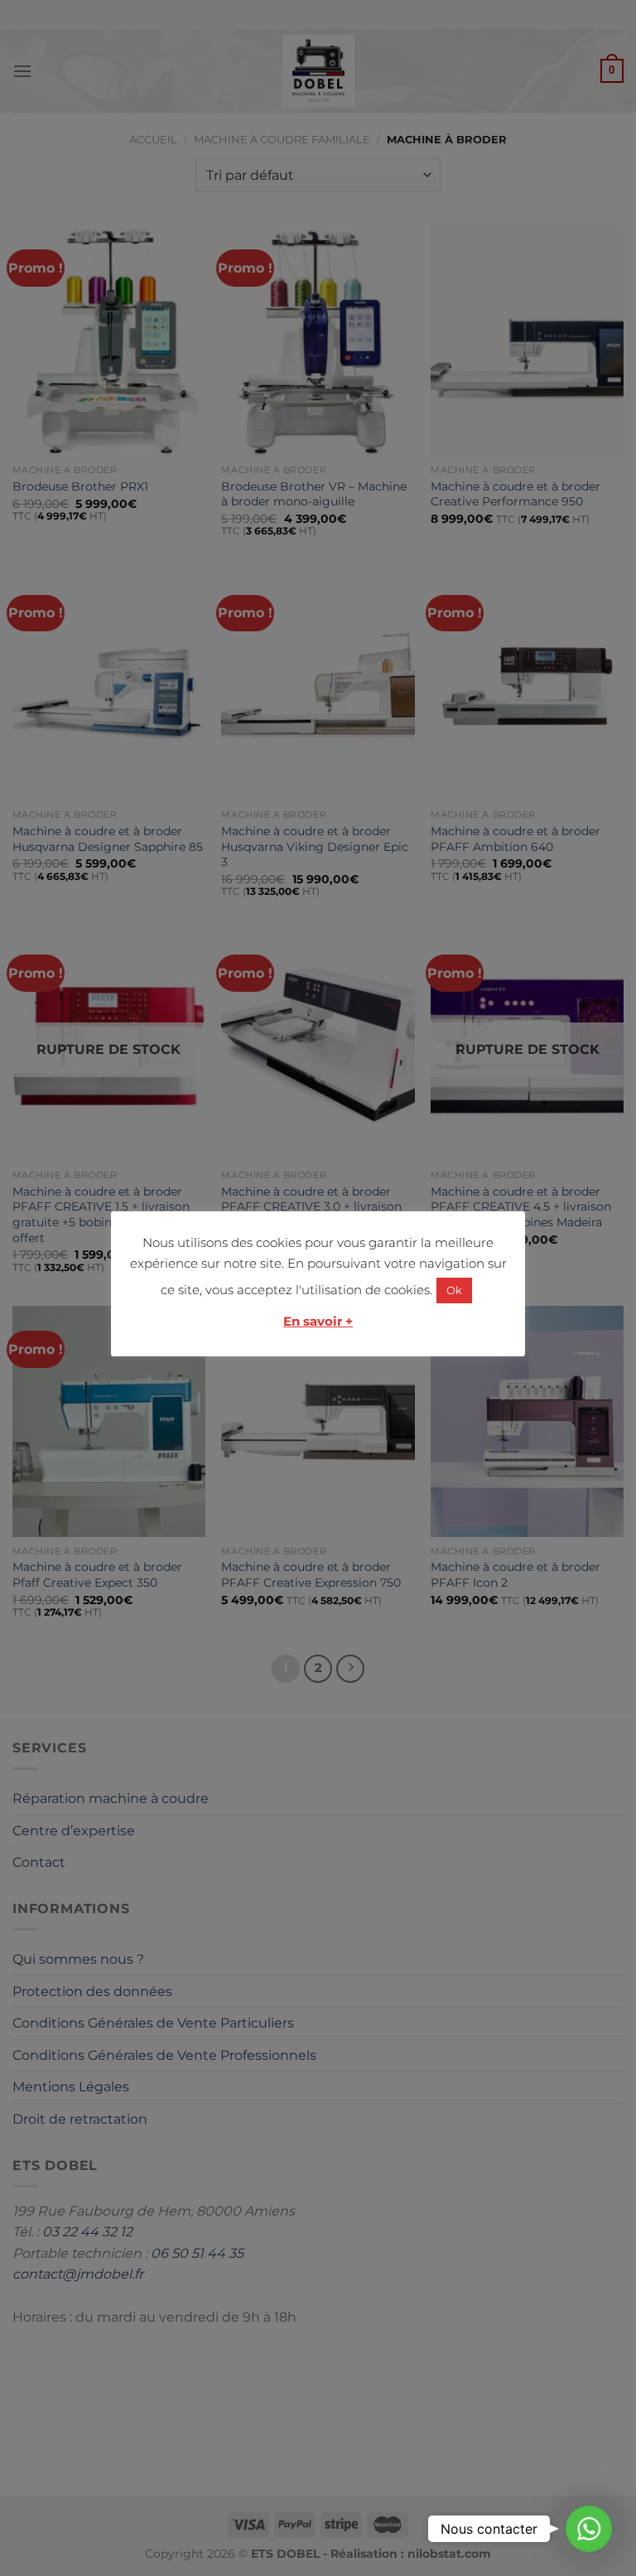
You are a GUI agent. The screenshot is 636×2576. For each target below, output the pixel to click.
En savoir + (318, 1321)
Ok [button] (454, 1290)
